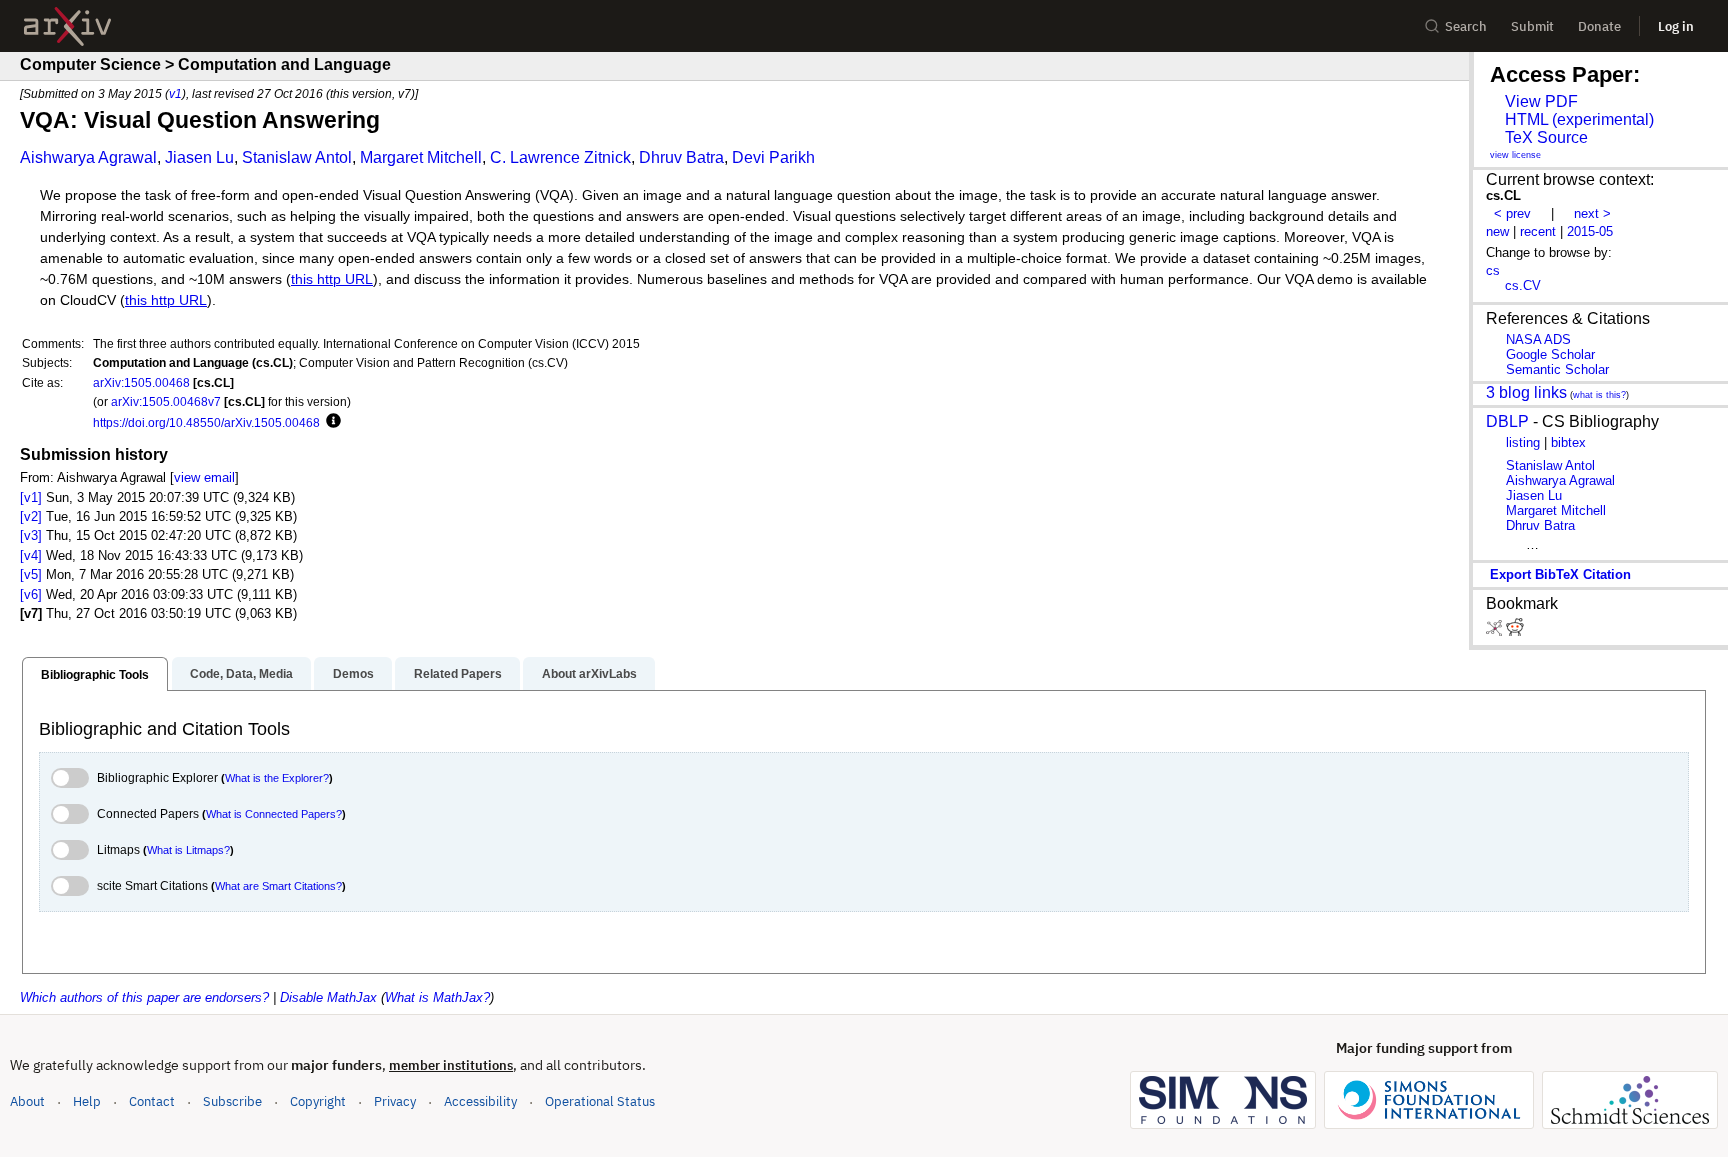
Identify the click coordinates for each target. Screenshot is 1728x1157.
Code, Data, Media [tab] (241, 674)
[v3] (31, 535)
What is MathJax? (437, 997)
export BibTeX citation (1560, 574)
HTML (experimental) (1579, 119)
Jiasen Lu (199, 157)
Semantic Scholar (1557, 369)
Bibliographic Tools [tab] (95, 675)
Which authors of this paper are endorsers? (144, 997)
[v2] (31, 516)
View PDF (1541, 101)
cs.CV (1523, 285)
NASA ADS (1538, 339)
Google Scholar (1550, 354)
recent (1538, 231)
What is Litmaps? (188, 850)
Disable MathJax (328, 997)
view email (204, 477)
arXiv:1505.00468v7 (166, 401)
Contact (152, 1101)
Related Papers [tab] (458, 674)
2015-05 (1590, 231)
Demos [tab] (353, 674)
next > (1592, 213)
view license (1515, 155)
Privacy (395, 1101)
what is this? (1599, 395)
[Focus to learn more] (330, 422)
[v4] (31, 555)
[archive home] (67, 26)
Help (87, 1101)
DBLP (1507, 421)
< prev (1512, 213)
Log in (1676, 26)
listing (1523, 442)
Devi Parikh (773, 157)
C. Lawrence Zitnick (560, 157)
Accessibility (480, 1101)
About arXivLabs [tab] (589, 674)
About (27, 1101)
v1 (175, 93)
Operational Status (600, 1101)
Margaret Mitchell (421, 157)
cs (1493, 270)
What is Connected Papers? (274, 814)
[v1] (31, 497)
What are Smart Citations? (278, 886)
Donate (1599, 26)
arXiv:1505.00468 (141, 382)
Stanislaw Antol (297, 157)
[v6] (31, 594)
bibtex (1568, 442)
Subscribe (232, 1101)
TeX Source (1546, 137)
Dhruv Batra (681, 157)
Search (1466, 26)
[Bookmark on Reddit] (1515, 631)
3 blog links (1526, 392)
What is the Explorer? (277, 778)
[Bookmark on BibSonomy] (1496, 631)
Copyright (318, 1101)
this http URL (332, 279)
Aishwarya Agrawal (88, 157)
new (1497, 231)
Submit (1532, 26)
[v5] (31, 574)
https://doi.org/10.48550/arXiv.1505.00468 (206, 422)
